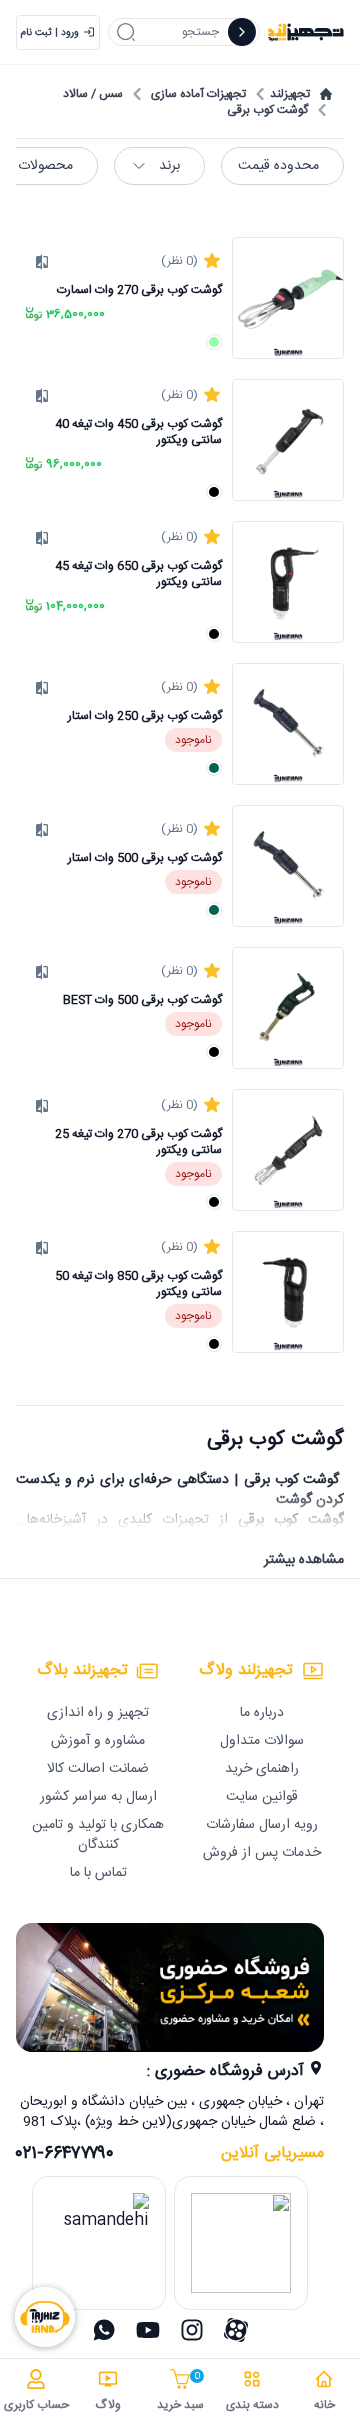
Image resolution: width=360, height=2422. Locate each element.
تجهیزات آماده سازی (198, 94)
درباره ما (262, 1713)
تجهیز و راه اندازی (98, 1713)
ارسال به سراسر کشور (98, 1797)
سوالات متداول (262, 1741)
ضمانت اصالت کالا (98, 1769)
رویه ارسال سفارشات (262, 1825)
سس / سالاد (93, 94)
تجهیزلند (290, 94)
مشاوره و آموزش (98, 1741)
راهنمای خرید (262, 1769)
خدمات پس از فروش (262, 1853)
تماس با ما (98, 1873)
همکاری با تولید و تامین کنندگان (98, 1835)
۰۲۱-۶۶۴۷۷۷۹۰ (65, 2154)
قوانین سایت (262, 1797)
